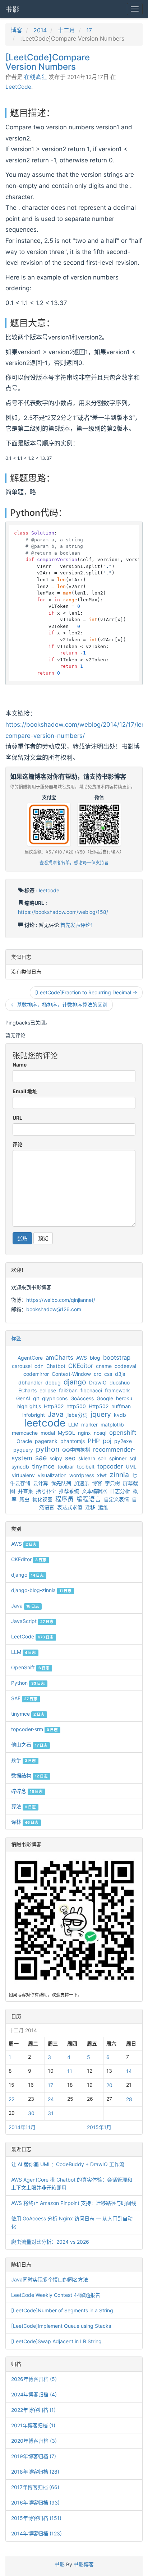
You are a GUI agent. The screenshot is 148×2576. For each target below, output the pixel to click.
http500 (76, 1406)
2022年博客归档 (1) (33, 2410)
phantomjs (73, 1441)
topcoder (110, 1466)
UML (131, 1467)
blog (95, 1358)
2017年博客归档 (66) (35, 2487)
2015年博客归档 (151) (36, 2518)
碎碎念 (27, 1791)
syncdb (20, 1467)
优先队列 (61, 1483)
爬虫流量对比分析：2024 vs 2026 (50, 2242)
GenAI (23, 1398)
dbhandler (30, 1382)
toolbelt (86, 1467)
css (108, 1374)
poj (107, 1441)
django (75, 1382)
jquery (101, 1414)
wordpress (82, 1475)
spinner (118, 1458)
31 (51, 2113)
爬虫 (24, 1499)
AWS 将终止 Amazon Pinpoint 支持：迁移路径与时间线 (74, 2203)
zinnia (119, 1475)
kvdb (120, 1415)
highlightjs (29, 1406)
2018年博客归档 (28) (35, 2472)
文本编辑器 (94, 1491)
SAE (24, 1698)
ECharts (27, 1390)
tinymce (43, 1466)
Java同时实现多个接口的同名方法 (50, 2279)
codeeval (125, 1366)
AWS (82, 1358)
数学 (24, 1760)
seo (70, 1458)
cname (104, 1366)
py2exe (123, 1441)
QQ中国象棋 (76, 1450)
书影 (13, 9)
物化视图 (42, 1499)
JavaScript (32, 1621)
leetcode (49, 890)
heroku (124, 1398)
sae (41, 1458)
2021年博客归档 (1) (33, 2425)
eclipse (48, 1390)
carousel (22, 1366)
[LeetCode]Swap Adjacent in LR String (56, 2341)
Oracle (24, 1441)
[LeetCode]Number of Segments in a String (62, 2310)
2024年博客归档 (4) (34, 2394)
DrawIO (98, 1382)
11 (70, 2071)
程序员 (64, 1499)
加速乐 (82, 1483)
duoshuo (120, 1382)
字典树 (112, 1483)
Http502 (99, 1406)
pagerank (46, 1441)
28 (129, 2099)
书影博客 (84, 2564)
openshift (123, 1433)
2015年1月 (99, 2127)
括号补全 (46, 1491)
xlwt (102, 1475)
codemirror (36, 1374)
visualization (52, 1475)
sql (133, 1458)
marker (89, 1425)
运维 (103, 1507)
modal (48, 1433)
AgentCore (30, 1358)
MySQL (66, 1433)
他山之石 (29, 1745)
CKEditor (81, 1366)
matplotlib (112, 1425)
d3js (120, 1374)
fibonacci (91, 1390)
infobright (34, 1415)
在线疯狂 (36, 77)
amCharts (59, 1358)
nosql (100, 1433)
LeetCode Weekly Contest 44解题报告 (56, 2295)
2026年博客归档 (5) (34, 2379)
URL (17, 1118)
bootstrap (117, 1358)
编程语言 (89, 1499)
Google (105, 1398)
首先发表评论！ (78, 925)
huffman (121, 1406)
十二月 (66, 30)
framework (117, 1390)
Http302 (54, 1406)
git (36, 1398)
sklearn (87, 1458)
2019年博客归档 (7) (34, 2456)
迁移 (90, 1507)
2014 (40, 30)
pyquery (23, 1450)
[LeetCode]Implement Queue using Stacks (61, 2326)
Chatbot (56, 1366)
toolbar (66, 1467)
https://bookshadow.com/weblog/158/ (63, 912)
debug (53, 1382)
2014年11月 (22, 2127)
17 (89, 30)
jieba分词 (77, 1415)
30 (31, 2113)
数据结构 (29, 1775)
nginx (84, 1433)
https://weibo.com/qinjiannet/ (61, 1300)
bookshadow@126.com (54, 1309)
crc (98, 1374)
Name (20, 1065)
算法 (24, 1806)
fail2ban (68, 1390)
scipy (56, 1458)
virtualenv (23, 1475)
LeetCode (18, 87)
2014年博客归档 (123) (36, 2533)
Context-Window (71, 1374)
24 (51, 2099)
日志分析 (120, 1491)
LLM (73, 1425)
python (48, 1449)
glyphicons (55, 1398)
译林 (25, 1822)
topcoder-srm (34, 1729)
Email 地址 (25, 1091)
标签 (16, 1338)
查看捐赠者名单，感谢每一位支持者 (74, 863)
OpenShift (30, 1667)
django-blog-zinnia (41, 1590)
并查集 (26, 1491)
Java (56, 1414)
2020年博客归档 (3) (34, 2441)
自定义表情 (116, 1499)
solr (102, 1458)
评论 (18, 1144)
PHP (94, 1441)
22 (11, 2099)
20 (109, 2085)
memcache (25, 1433)
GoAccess (82, 1398)
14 (129, 2071)
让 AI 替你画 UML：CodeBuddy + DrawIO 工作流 (68, 2164)
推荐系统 (69, 1491)
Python (28, 1683)
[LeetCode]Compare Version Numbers (48, 62)
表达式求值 (70, 1507)
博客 (17, 30)
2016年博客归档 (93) (35, 2503)
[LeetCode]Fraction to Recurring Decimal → (86, 992)
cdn (39, 1366)
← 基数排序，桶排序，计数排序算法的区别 (59, 1005)
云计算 (41, 1483)
